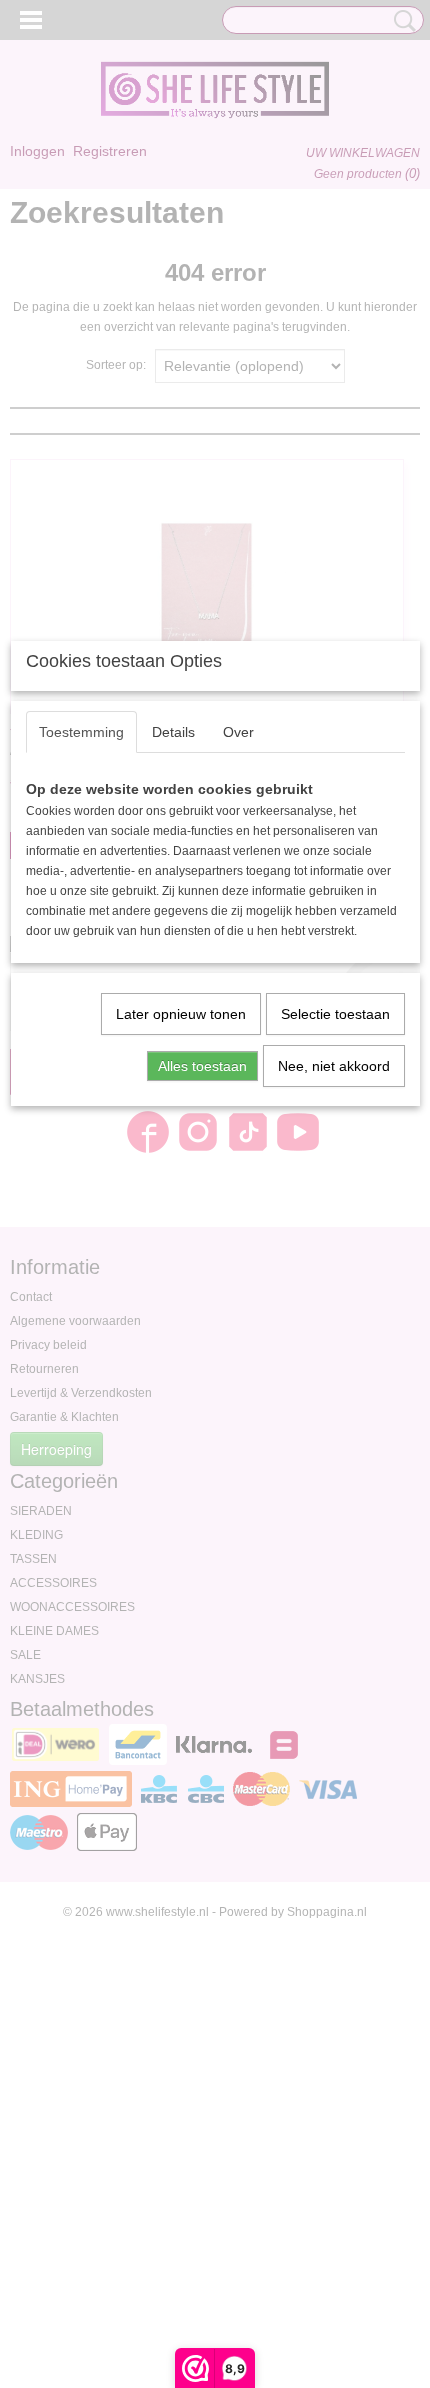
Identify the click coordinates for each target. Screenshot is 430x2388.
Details (173, 732)
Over (238, 732)
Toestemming (81, 732)
